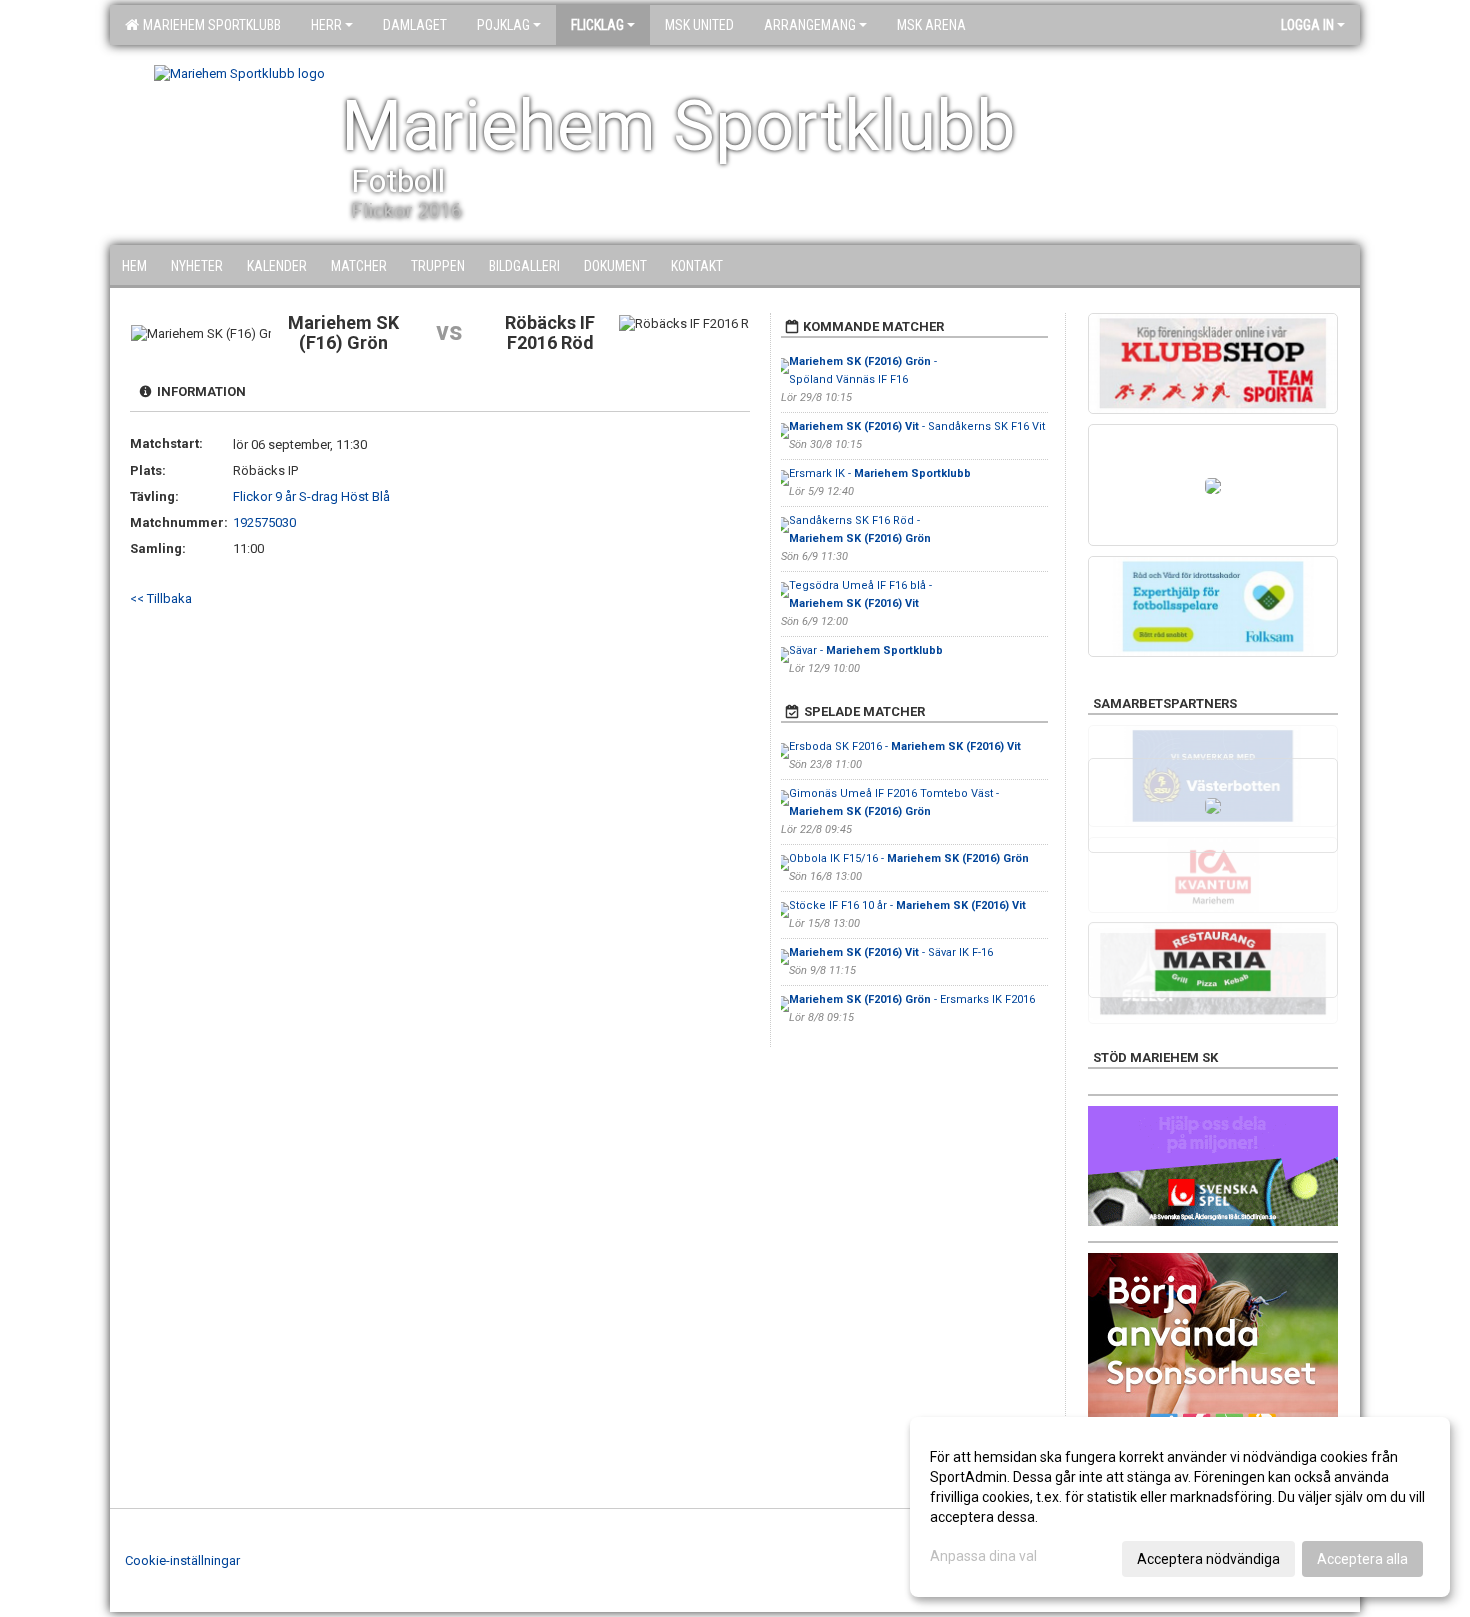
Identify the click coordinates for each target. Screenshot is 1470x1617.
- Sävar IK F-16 (891, 952)
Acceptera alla (1362, 1559)
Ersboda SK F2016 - (905, 746)
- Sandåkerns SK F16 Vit (917, 426)
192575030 (264, 522)
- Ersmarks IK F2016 (912, 999)
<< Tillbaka (161, 598)
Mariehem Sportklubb (209, 25)
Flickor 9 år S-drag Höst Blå (311, 496)
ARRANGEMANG (810, 25)
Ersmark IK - (880, 473)
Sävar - (866, 650)
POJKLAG (503, 25)
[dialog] (1180, 1507)
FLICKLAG (597, 25)
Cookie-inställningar (182, 1560)
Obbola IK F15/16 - (909, 858)
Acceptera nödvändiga (1208, 1559)
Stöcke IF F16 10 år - (907, 905)
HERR (326, 25)
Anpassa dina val (983, 1556)
